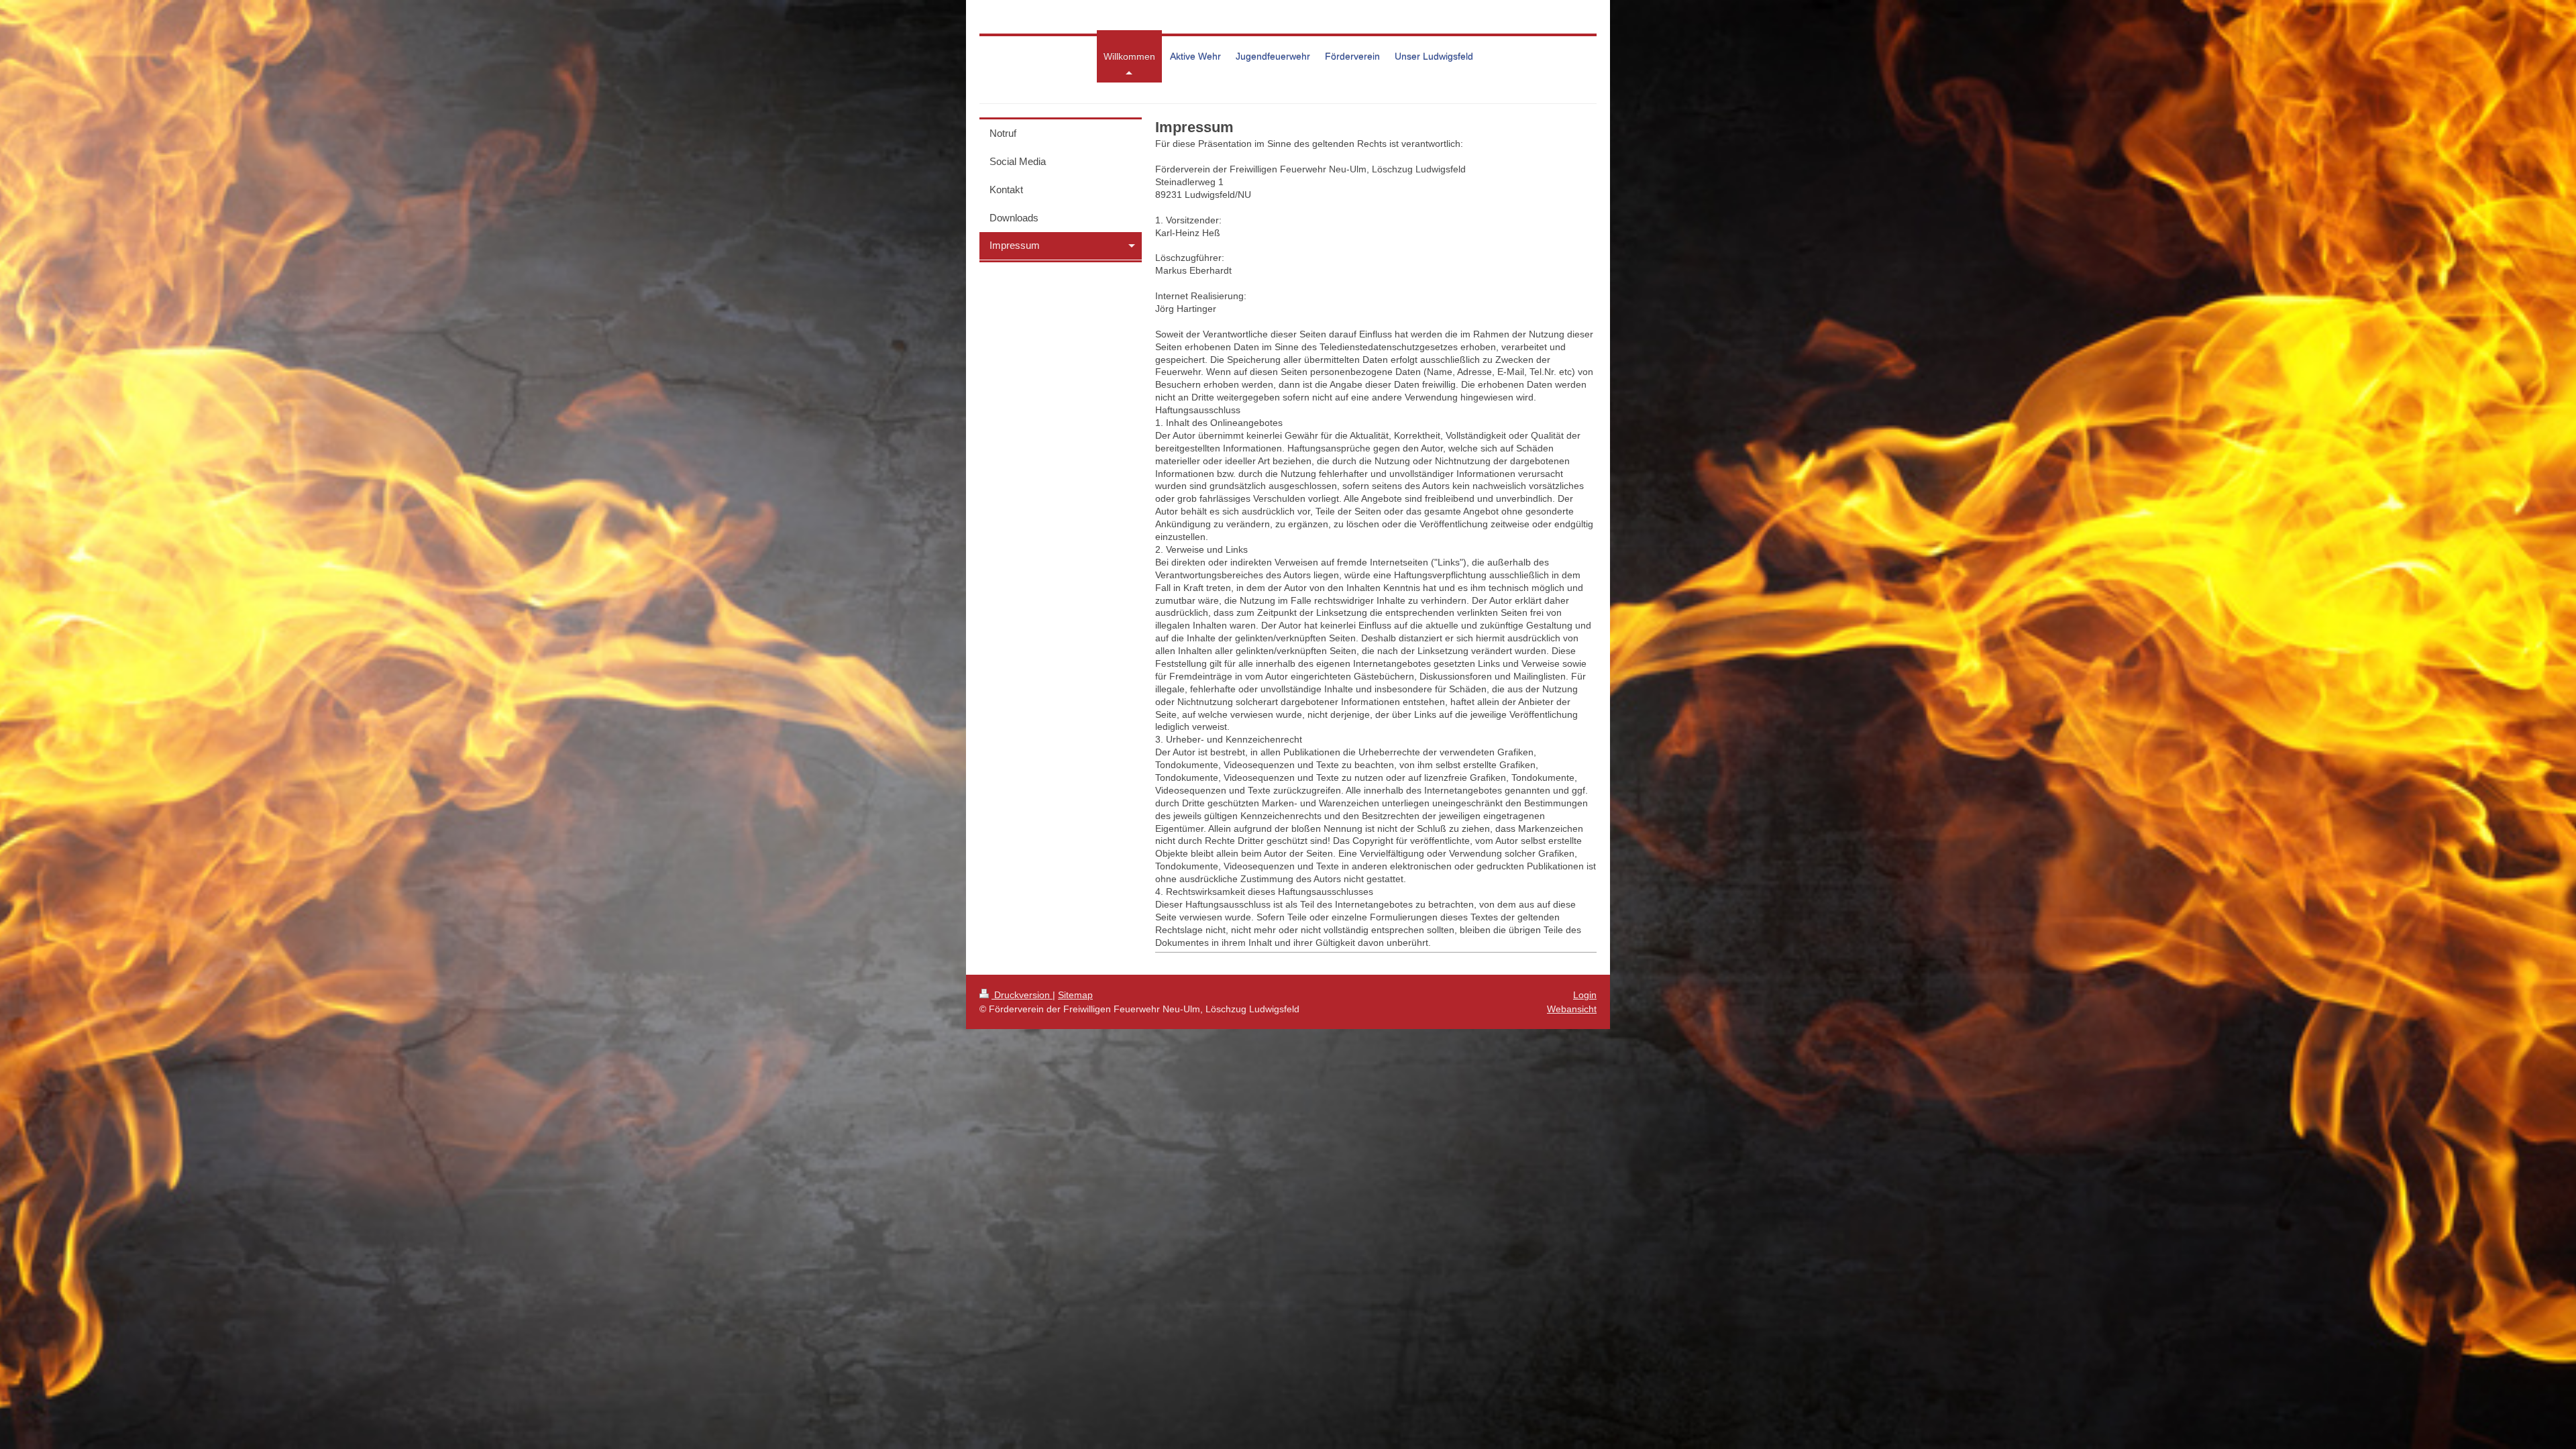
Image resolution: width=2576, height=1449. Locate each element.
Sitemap (1075, 995)
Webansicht (1572, 1009)
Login (1585, 995)
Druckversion (1022, 995)
